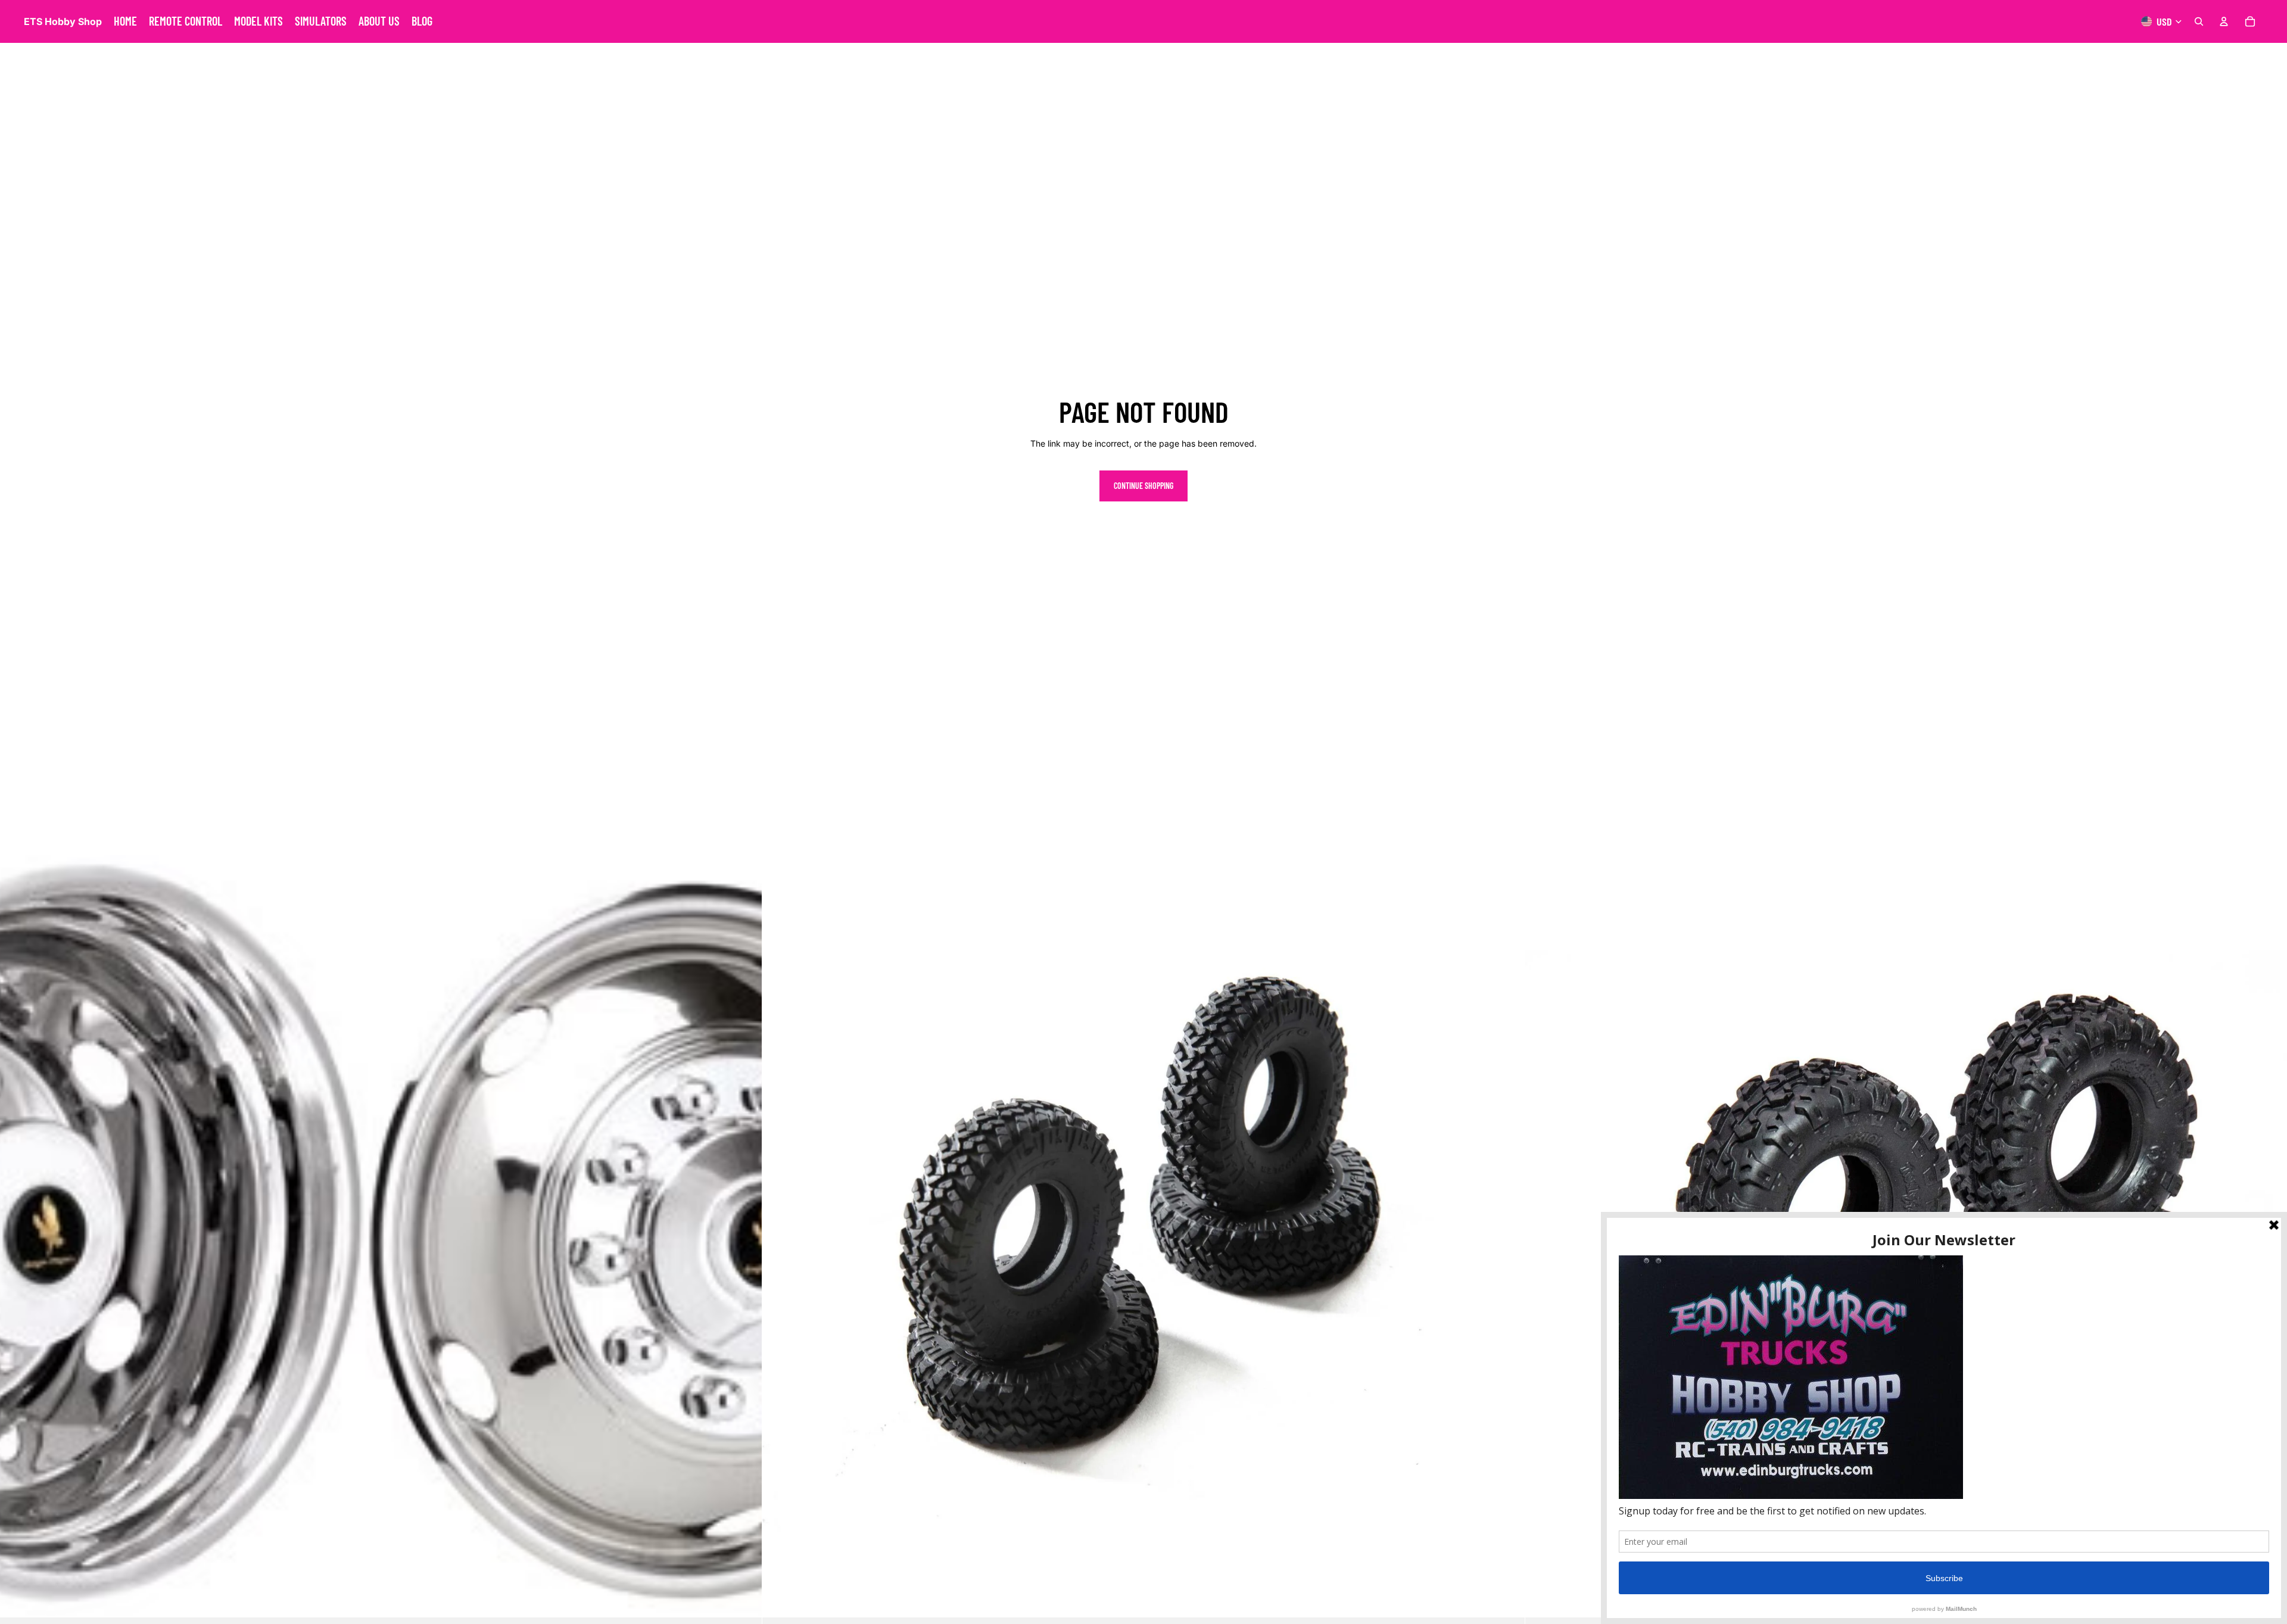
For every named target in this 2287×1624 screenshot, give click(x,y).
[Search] (2199, 21)
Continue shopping (1143, 486)
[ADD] (744, 1599)
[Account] (2224, 21)
